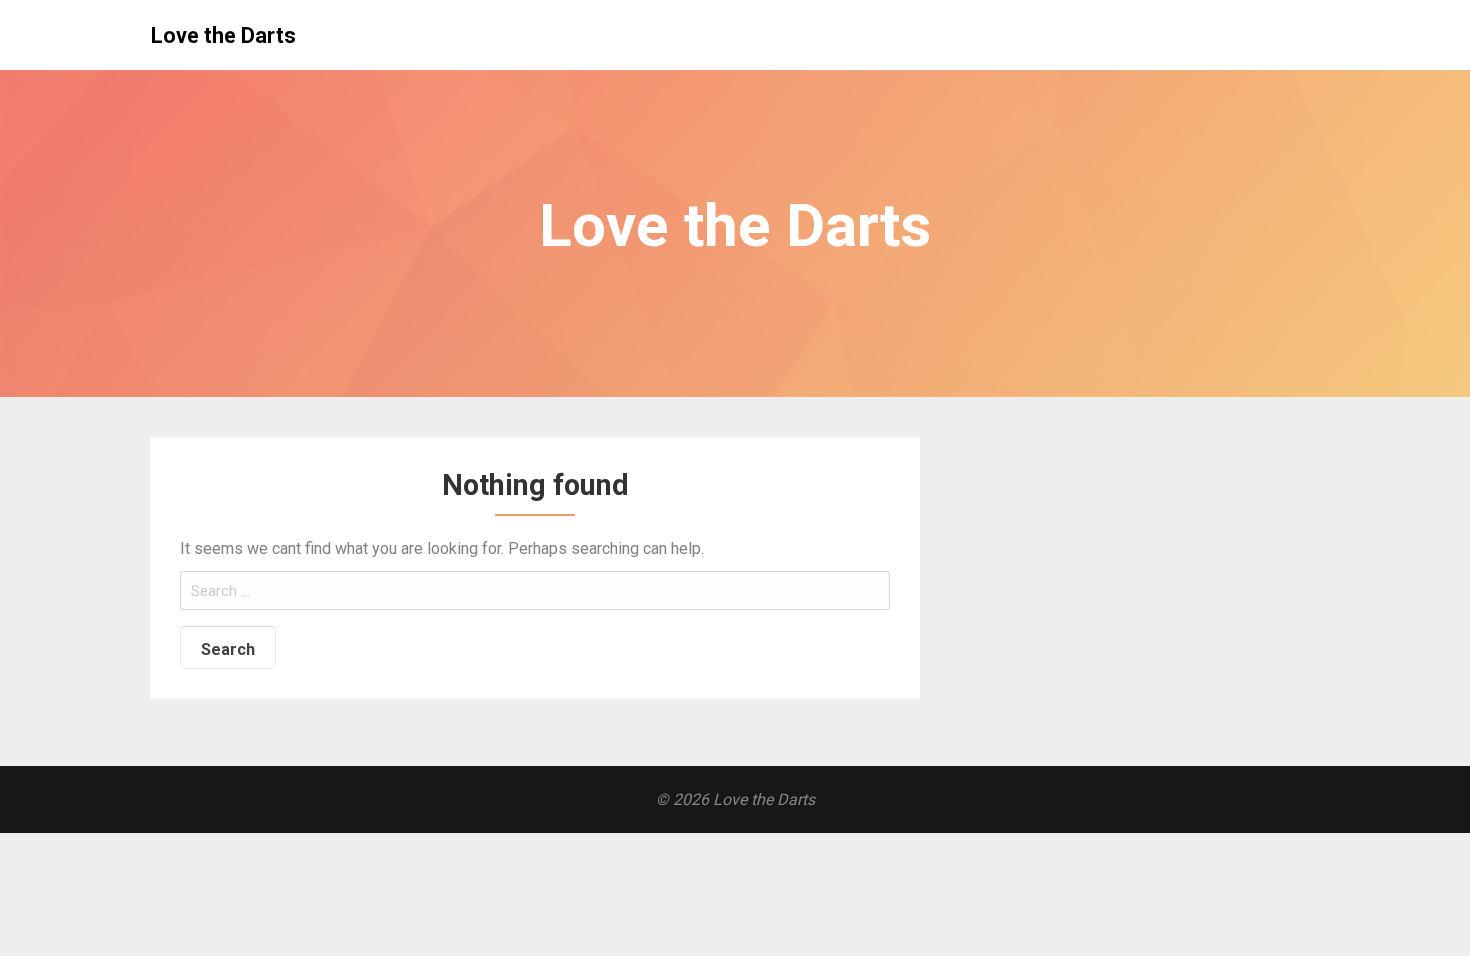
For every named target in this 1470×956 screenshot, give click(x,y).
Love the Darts (223, 35)
